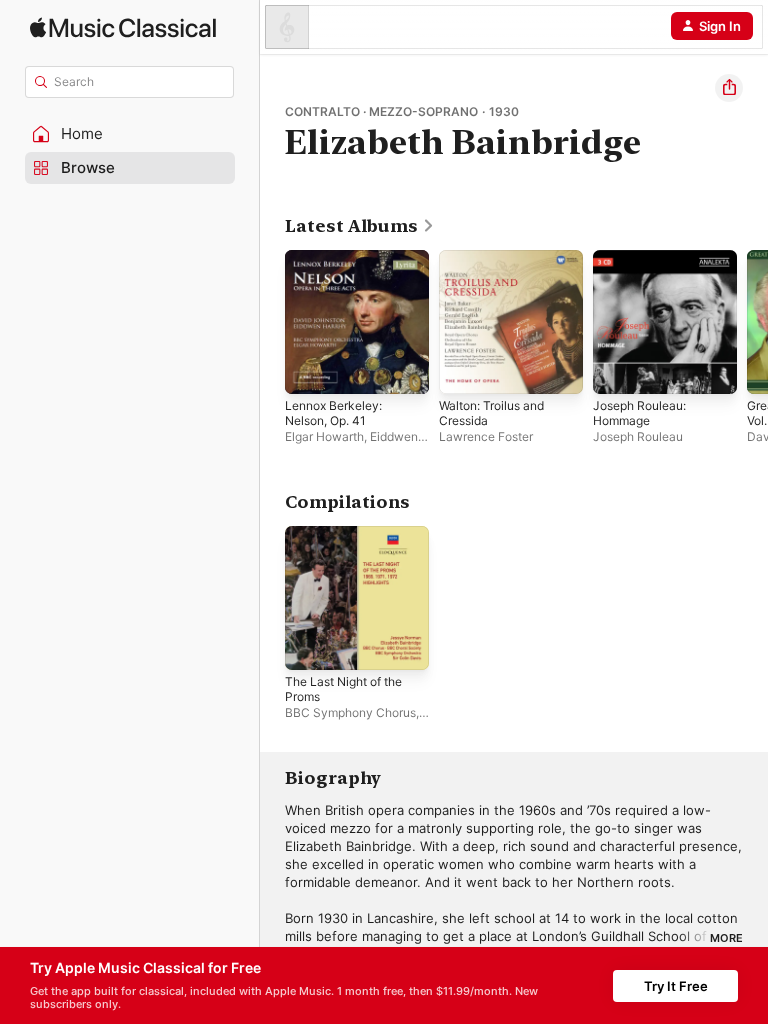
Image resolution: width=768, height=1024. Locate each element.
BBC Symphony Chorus (350, 712)
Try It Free (676, 986)
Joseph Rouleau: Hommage (639, 413)
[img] (123, 27)
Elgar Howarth (324, 436)
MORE (726, 938)
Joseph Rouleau (638, 436)
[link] (360, 226)
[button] (130, 134)
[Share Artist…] (729, 88)
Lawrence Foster (486, 436)
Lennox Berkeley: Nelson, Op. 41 (333, 413)
